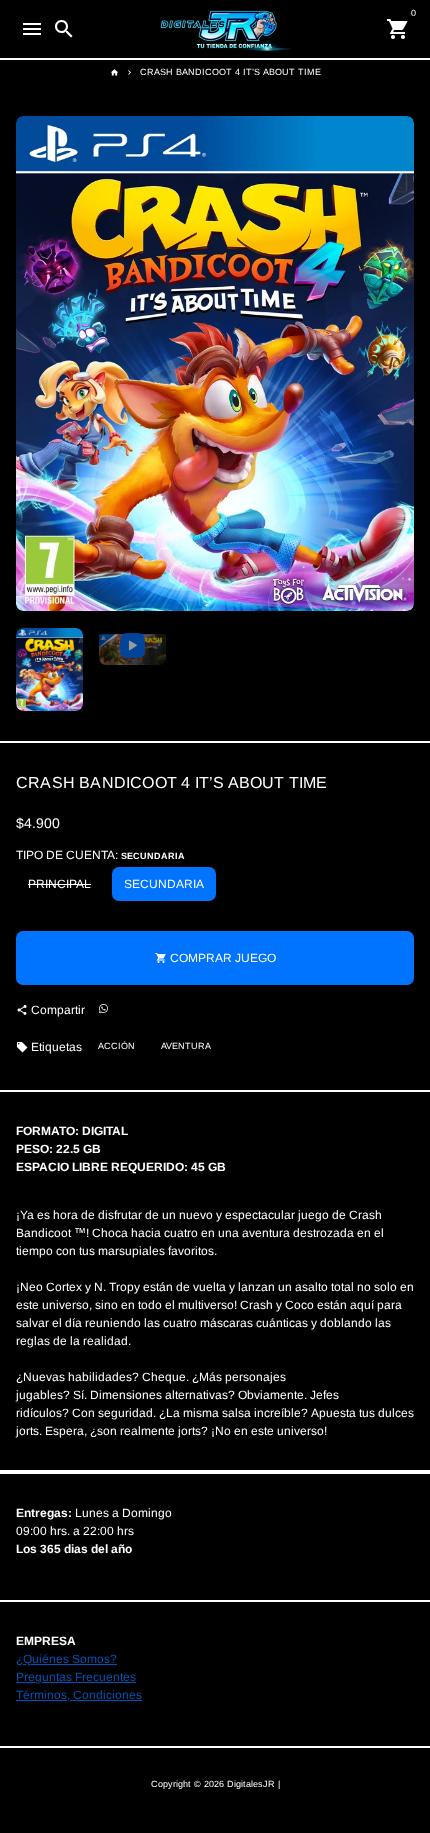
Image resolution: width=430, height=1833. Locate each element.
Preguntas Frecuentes (76, 1677)
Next (397, 364)
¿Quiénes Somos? (66, 1659)
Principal (59, 884)
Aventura (186, 1046)
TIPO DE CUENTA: (100, 855)
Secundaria (164, 884)
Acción (116, 1046)
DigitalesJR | (253, 1784)
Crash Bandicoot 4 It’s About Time (230, 72)
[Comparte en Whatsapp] (103, 1009)
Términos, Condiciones (79, 1695)
